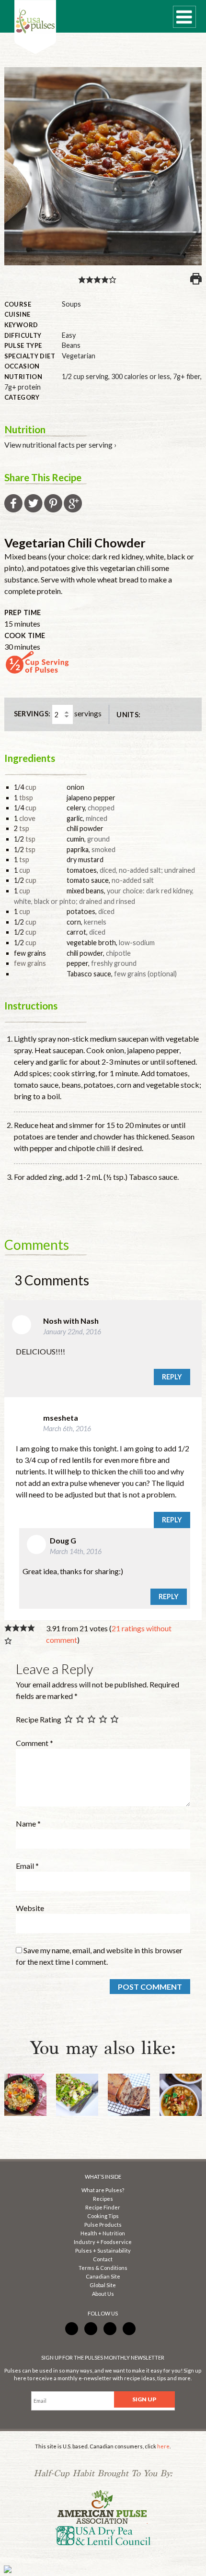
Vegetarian (79, 356)
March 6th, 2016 (67, 1429)
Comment (34, 1743)
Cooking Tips (103, 2216)
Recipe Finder (103, 2207)
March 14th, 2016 (76, 1551)
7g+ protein (23, 387)
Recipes (103, 2199)
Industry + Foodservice (103, 2242)
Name (28, 1823)
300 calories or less (141, 376)
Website (30, 1908)
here (163, 2446)
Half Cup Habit (35, 27)
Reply (172, 1377)
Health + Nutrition (103, 2233)
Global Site (103, 2285)
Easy (69, 335)
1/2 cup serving (85, 376)
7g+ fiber (187, 376)
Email (27, 1866)
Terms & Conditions (103, 2268)
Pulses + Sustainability (103, 2250)
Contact (103, 2259)
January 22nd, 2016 (72, 1332)
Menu (184, 17)
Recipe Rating (39, 1719)
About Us (103, 2294)
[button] (82, 279)
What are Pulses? (103, 2190)
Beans (71, 345)
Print (196, 279)
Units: (129, 715)
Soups (71, 304)
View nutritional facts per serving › (60, 445)
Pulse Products (103, 2225)
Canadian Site (103, 2276)
